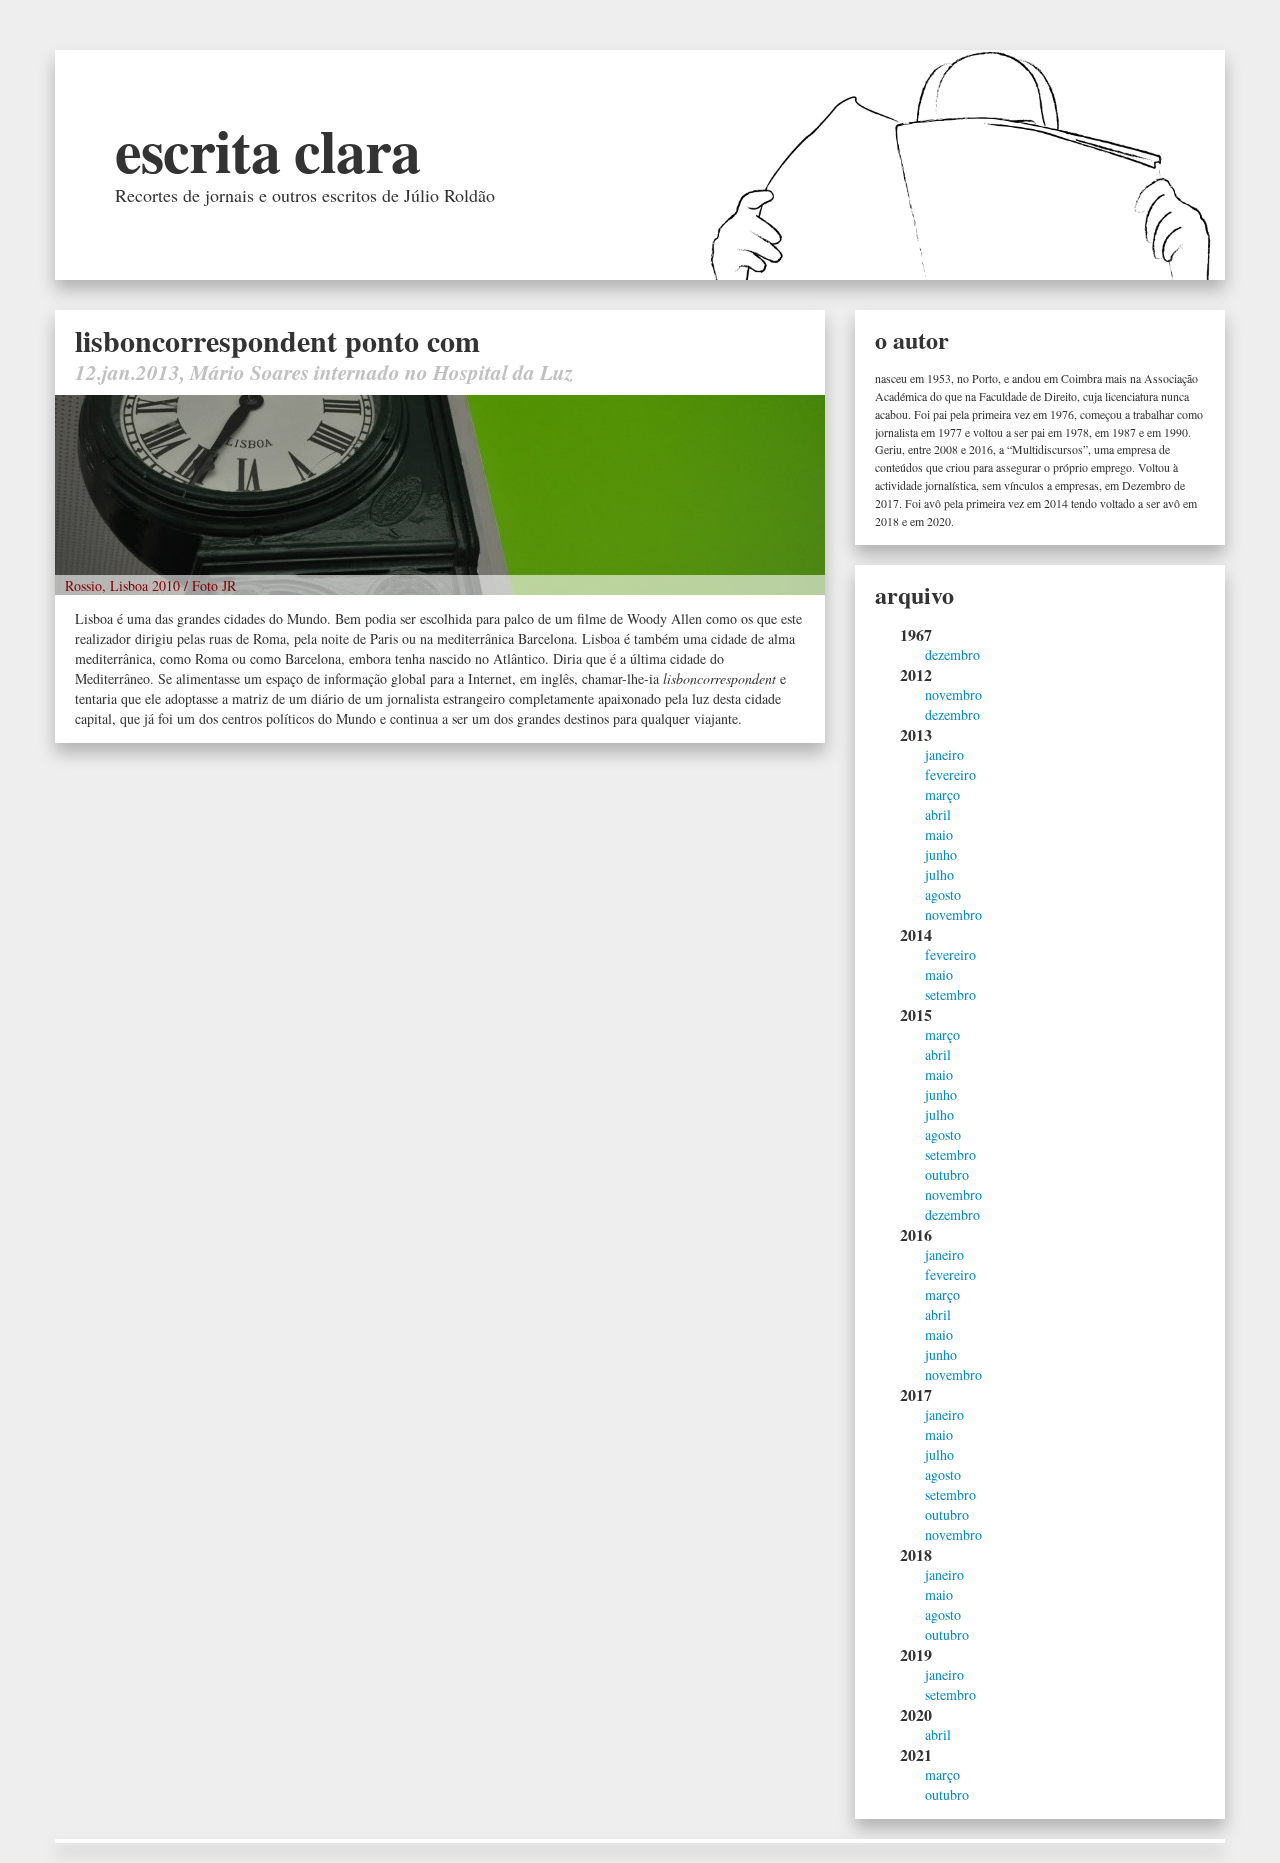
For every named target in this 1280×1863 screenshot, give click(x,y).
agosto (943, 894)
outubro (947, 1174)
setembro (950, 994)
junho (941, 854)
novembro (953, 694)
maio (939, 834)
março (942, 794)
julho (939, 874)
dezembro (952, 654)
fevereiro (950, 774)
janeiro (944, 754)
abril (938, 814)
